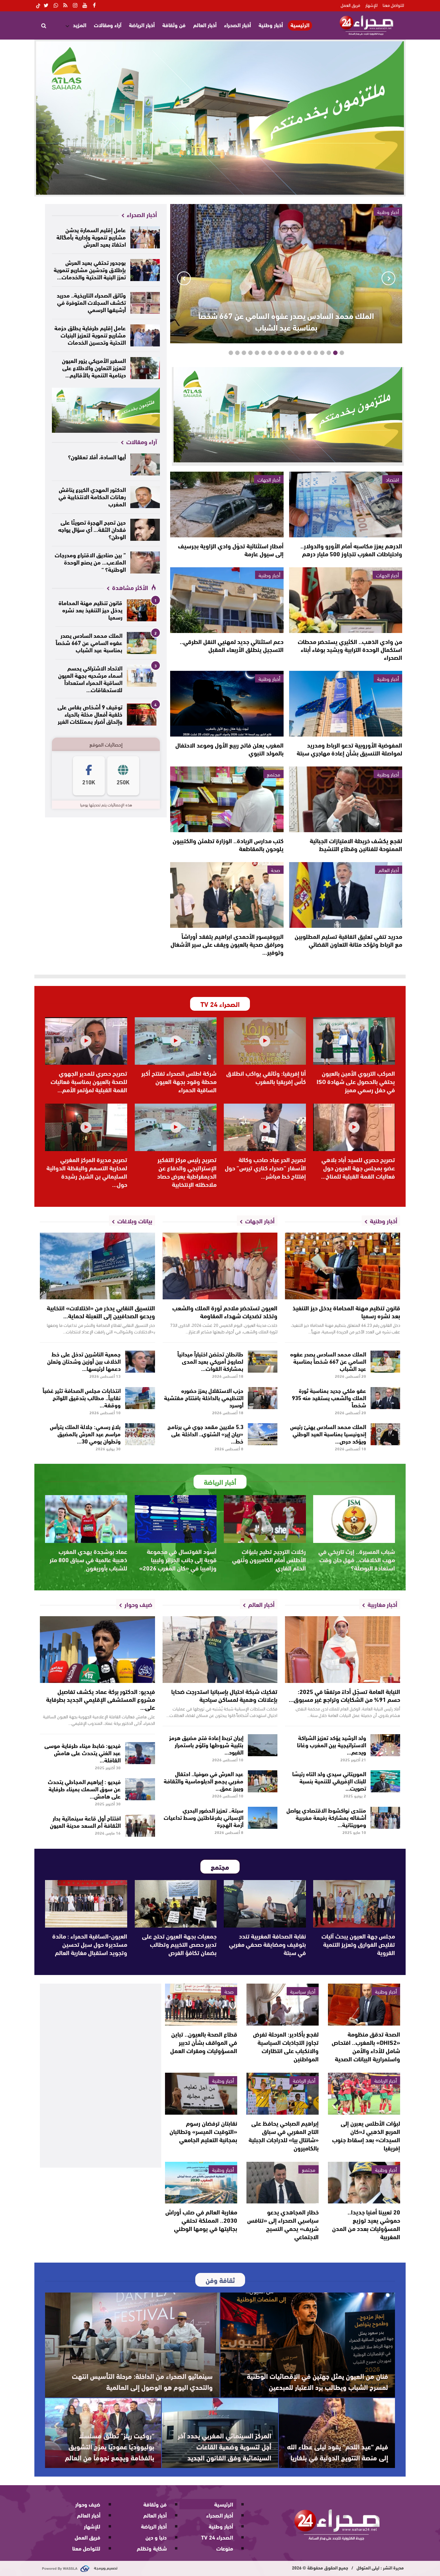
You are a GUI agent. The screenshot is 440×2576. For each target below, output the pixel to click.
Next (184, 278)
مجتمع (273, 774)
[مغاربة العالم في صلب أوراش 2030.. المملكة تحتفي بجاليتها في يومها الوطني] (201, 2183)
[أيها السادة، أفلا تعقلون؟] (145, 464)
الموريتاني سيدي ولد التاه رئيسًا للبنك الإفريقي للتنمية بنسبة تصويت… (329, 1780)
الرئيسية (300, 25)
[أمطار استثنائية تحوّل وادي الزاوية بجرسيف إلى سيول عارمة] (227, 505)
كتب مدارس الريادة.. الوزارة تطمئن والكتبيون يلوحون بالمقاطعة (228, 844)
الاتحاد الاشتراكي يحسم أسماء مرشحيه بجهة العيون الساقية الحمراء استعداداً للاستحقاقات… (90, 678)
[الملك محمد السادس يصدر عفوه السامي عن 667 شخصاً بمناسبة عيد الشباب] (142, 643)
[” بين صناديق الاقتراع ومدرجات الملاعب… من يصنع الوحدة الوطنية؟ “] (145, 562)
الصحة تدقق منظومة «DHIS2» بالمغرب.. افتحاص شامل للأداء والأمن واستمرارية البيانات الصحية (366, 2046)
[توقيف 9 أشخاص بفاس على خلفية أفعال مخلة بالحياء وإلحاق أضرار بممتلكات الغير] (142, 715)
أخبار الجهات (269, 479)
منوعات (225, 2548)
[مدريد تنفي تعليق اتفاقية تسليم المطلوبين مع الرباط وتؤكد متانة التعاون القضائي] (346, 895)
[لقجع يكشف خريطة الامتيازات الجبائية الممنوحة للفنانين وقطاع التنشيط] (346, 799)
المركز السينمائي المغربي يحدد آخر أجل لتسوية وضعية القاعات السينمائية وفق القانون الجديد (224, 2446)
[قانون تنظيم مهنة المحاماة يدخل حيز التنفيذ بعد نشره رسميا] (142, 610)
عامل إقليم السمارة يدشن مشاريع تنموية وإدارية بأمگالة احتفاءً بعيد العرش (91, 237)
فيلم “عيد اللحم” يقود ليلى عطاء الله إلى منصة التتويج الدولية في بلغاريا (338, 2452)
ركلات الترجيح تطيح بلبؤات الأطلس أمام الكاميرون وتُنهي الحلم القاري (269, 1559)
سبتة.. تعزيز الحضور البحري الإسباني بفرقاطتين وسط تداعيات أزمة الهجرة (203, 1817)
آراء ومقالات (108, 25)
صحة (276, 870)
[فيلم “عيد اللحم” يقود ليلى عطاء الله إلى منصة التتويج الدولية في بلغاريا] (337, 2433)
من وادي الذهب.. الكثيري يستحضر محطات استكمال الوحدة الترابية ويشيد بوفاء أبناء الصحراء (350, 649)
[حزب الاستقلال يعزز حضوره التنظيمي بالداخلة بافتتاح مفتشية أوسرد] (263, 1398)
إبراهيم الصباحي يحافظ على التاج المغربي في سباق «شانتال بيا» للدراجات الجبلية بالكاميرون (284, 2135)
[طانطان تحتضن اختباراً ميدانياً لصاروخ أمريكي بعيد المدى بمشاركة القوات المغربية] (263, 1362)
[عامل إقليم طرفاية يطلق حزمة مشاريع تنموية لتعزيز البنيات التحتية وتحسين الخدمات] (145, 335)
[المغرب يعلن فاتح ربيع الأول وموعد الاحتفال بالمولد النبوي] (227, 704)
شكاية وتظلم (152, 2548)
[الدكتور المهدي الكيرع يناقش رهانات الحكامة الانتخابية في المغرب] (145, 497)
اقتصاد (392, 479)
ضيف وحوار (88, 2504)
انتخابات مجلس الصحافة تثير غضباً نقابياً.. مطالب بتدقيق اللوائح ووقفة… (82, 1397)
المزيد (80, 25)
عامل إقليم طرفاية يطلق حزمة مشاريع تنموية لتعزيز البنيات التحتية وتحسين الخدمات (90, 335)
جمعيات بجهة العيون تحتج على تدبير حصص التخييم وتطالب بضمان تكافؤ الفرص (179, 1944)
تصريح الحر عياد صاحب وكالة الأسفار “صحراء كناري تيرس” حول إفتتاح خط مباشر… (265, 1168)
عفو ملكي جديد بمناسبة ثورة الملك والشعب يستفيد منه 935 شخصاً (329, 1397)
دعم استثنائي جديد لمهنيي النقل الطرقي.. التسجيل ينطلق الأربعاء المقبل (232, 645)
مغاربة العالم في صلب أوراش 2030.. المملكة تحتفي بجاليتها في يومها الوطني (201, 2220)
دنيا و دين (156, 2537)
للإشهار (371, 5)
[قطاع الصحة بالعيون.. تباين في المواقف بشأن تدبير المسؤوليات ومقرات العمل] (201, 2005)
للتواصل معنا (393, 5)
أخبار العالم (205, 25)
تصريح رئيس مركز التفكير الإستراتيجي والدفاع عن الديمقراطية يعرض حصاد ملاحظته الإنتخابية (187, 1172)
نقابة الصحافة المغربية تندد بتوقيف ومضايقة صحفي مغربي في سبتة (267, 1944)
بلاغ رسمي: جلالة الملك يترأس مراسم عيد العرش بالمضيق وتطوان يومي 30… (85, 1433)
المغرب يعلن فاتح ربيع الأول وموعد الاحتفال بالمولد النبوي (229, 749)
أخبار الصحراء (238, 25)
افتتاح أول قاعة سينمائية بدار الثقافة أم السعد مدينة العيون (85, 1821)
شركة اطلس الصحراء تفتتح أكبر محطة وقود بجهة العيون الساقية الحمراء (179, 1081)
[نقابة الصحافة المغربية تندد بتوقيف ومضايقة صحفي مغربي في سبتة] (265, 1904)
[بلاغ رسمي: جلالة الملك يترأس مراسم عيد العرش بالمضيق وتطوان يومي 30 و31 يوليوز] (140, 1434)
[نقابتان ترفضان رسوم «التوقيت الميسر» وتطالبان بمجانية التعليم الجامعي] (201, 2094)
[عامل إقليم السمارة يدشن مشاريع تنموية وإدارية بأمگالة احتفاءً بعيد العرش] (145, 237)
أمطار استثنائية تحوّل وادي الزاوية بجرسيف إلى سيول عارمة (231, 550)
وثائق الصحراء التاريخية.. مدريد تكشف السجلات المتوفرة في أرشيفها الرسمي (91, 302)
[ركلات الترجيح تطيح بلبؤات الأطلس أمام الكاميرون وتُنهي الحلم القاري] (265, 1519)
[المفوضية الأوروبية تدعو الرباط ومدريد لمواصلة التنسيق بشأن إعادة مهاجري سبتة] (346, 704)
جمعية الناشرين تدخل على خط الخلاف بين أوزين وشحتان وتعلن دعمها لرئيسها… (84, 1361)
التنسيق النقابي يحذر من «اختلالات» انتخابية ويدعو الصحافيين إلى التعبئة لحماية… (101, 1312)
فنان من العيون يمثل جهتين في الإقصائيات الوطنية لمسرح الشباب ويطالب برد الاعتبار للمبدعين (317, 2381)
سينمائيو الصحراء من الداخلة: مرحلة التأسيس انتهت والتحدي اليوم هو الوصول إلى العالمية (142, 2381)
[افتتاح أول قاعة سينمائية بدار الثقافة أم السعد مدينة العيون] (140, 1826)
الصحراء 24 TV (217, 2537)
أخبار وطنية (271, 25)
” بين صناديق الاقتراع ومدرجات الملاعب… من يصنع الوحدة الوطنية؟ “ (90, 562)
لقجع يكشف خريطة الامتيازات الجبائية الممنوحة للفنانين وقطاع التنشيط (356, 844)
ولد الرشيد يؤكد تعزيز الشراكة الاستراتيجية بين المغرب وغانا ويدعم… (332, 1744)
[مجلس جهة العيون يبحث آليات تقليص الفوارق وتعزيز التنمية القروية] (354, 1904)
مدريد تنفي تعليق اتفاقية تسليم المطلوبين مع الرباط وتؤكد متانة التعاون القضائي (348, 940)
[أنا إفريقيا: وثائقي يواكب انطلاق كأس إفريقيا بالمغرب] (265, 1041)
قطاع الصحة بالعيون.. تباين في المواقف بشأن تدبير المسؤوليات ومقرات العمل (204, 2042)
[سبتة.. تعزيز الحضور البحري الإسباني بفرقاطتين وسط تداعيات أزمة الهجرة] (263, 1818)
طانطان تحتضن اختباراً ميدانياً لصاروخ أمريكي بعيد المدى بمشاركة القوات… (210, 1361)
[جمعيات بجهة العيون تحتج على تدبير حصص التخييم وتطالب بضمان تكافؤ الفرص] (176, 1904)
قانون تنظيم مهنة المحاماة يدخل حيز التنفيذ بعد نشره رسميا (90, 609)
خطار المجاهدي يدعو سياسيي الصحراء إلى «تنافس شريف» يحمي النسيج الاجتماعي (283, 2224)
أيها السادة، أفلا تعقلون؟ (97, 456)
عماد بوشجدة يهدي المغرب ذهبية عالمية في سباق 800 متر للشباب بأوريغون (88, 1559)
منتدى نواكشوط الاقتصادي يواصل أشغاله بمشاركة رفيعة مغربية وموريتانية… (326, 1817)
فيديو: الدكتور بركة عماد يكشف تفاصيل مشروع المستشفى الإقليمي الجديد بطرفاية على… (101, 1699)
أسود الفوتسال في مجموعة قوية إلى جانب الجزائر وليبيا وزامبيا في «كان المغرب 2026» (178, 1559)
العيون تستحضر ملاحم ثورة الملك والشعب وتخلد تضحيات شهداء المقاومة (225, 1312)
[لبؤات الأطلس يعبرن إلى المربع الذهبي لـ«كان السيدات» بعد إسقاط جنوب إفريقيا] (364, 2094)
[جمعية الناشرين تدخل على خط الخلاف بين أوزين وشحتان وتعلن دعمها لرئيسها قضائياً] (140, 1362)
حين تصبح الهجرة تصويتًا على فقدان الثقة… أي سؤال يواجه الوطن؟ (92, 529)
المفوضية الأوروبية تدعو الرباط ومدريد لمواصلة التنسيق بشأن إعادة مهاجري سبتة (349, 749)
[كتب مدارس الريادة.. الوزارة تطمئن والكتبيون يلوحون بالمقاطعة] (227, 799)
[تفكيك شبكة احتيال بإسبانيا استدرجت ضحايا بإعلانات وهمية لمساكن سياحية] (220, 1650)
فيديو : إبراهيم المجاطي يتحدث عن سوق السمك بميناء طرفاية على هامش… (84, 1788)
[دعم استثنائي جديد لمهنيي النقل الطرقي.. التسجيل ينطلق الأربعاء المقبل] (227, 600)
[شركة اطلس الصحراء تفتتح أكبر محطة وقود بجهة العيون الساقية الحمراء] (176, 1041)
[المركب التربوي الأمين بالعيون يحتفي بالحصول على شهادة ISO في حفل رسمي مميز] (354, 1041)
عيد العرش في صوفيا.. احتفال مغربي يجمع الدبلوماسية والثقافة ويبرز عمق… (203, 1780)
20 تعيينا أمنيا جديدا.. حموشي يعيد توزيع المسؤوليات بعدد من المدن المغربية (366, 2224)
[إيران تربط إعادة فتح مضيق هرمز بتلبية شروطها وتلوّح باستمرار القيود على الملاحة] (263, 1745)
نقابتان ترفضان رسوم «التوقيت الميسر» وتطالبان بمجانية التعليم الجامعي (203, 2131)
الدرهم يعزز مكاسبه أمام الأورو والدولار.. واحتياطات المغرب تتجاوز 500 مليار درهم (351, 550)
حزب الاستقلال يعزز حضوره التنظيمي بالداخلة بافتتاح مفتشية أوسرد (204, 1397)
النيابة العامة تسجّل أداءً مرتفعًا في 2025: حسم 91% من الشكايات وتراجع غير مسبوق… (344, 1695)
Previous (388, 278)
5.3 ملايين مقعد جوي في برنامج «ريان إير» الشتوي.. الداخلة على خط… (205, 1433)
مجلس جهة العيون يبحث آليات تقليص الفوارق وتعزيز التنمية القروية (358, 1944)
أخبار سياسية (303, 1991)
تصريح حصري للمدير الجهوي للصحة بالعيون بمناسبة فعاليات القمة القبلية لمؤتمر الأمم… (89, 1081)
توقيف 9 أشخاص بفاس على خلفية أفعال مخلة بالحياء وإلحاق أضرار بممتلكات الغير (90, 714)
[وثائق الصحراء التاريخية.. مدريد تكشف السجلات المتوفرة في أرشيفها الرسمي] (145, 303)
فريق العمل (350, 5)
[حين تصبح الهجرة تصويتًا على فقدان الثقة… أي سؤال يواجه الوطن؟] (145, 530)
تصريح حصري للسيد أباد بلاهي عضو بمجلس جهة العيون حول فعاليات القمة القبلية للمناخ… (358, 1168)
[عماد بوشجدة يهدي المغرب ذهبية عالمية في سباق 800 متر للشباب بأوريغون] (86, 1519)
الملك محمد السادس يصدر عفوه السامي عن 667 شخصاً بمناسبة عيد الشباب (286, 321)
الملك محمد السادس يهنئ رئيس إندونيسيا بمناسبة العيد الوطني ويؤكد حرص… (328, 1433)
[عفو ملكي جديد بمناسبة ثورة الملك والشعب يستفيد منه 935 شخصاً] (386, 1398)
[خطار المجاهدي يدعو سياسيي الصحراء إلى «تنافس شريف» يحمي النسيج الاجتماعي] (283, 2183)
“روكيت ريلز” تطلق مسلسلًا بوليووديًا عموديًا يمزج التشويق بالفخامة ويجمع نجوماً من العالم (110, 2446)
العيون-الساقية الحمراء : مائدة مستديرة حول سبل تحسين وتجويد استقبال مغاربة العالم (90, 1944)
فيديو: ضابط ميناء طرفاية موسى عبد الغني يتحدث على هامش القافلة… (82, 1752)
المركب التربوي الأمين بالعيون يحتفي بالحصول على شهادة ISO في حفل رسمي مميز (356, 1081)
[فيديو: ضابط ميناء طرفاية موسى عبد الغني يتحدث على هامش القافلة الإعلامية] (140, 1753)
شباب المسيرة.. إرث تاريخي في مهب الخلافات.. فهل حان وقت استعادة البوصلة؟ (357, 1559)
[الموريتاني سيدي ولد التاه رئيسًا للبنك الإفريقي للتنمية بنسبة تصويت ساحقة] (386, 1781)
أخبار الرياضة (142, 25)
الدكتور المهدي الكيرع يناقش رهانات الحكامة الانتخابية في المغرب (92, 496)
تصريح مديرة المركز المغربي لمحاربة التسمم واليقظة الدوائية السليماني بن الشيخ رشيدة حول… (87, 1172)
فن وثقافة (174, 25)
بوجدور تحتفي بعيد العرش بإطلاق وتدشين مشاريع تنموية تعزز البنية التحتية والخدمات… (90, 269)
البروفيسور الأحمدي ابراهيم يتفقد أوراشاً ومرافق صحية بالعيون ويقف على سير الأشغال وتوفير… (227, 944)
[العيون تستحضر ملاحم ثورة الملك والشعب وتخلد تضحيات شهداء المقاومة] (220, 1266)
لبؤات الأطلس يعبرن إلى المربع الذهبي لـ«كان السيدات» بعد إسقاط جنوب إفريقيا (366, 2135)
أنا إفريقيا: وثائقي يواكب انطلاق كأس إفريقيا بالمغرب (266, 1077)
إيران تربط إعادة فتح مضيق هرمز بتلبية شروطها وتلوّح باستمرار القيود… (206, 1744)
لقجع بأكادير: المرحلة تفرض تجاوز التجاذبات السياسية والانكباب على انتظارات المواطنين (286, 2046)
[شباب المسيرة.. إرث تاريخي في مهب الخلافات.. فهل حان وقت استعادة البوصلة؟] (354, 1519)
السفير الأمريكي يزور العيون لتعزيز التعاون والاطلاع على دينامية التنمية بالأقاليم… (94, 367)
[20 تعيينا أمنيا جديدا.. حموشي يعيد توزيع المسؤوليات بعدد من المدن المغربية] (364, 2183)
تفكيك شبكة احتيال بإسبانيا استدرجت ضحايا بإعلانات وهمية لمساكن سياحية (224, 1695)
